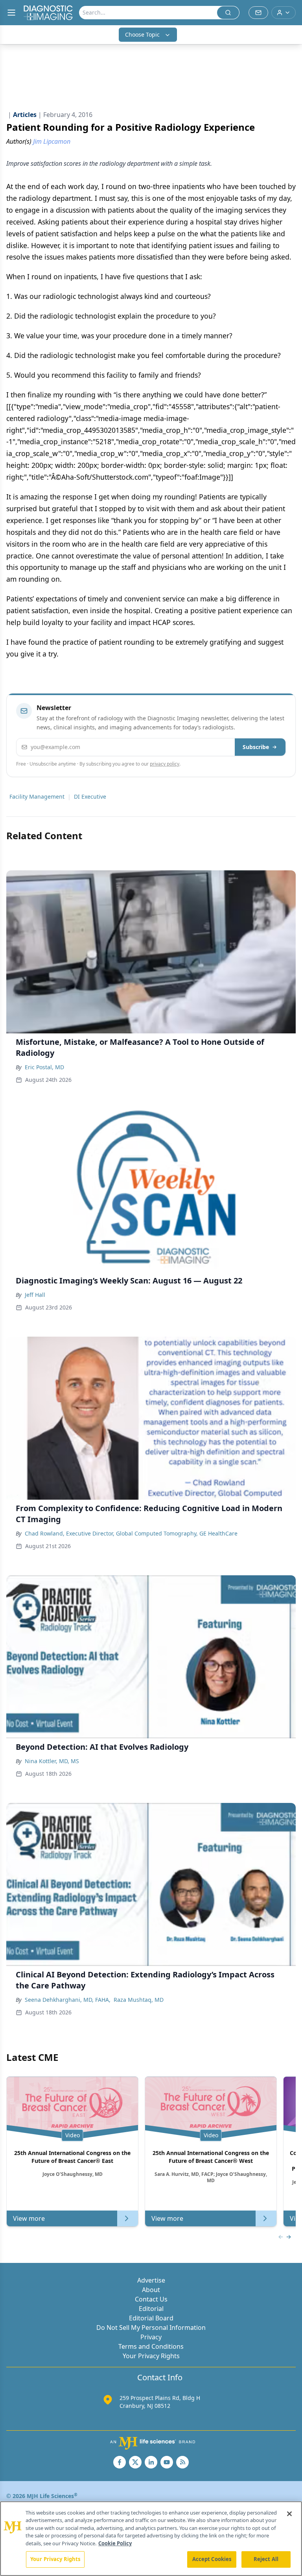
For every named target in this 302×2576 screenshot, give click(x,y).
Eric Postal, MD (44, 1067)
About (151, 2290)
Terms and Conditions (151, 2346)
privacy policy (165, 764)
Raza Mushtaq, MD (139, 2000)
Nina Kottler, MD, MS (52, 1761)
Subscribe (256, 747)
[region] (151, 2539)
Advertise (151, 2280)
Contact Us (151, 2299)
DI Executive (90, 797)
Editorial (151, 2309)
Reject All (266, 2559)
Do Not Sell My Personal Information (151, 2327)
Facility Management (37, 797)
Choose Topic (142, 34)
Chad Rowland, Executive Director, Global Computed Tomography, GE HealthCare (131, 1533)
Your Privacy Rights (151, 2356)
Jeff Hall (35, 1295)
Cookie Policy (115, 2543)
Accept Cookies (212, 2559)
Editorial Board (151, 2318)
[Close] (289, 2514)
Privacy (151, 2337)
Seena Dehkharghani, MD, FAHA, (68, 2000)
